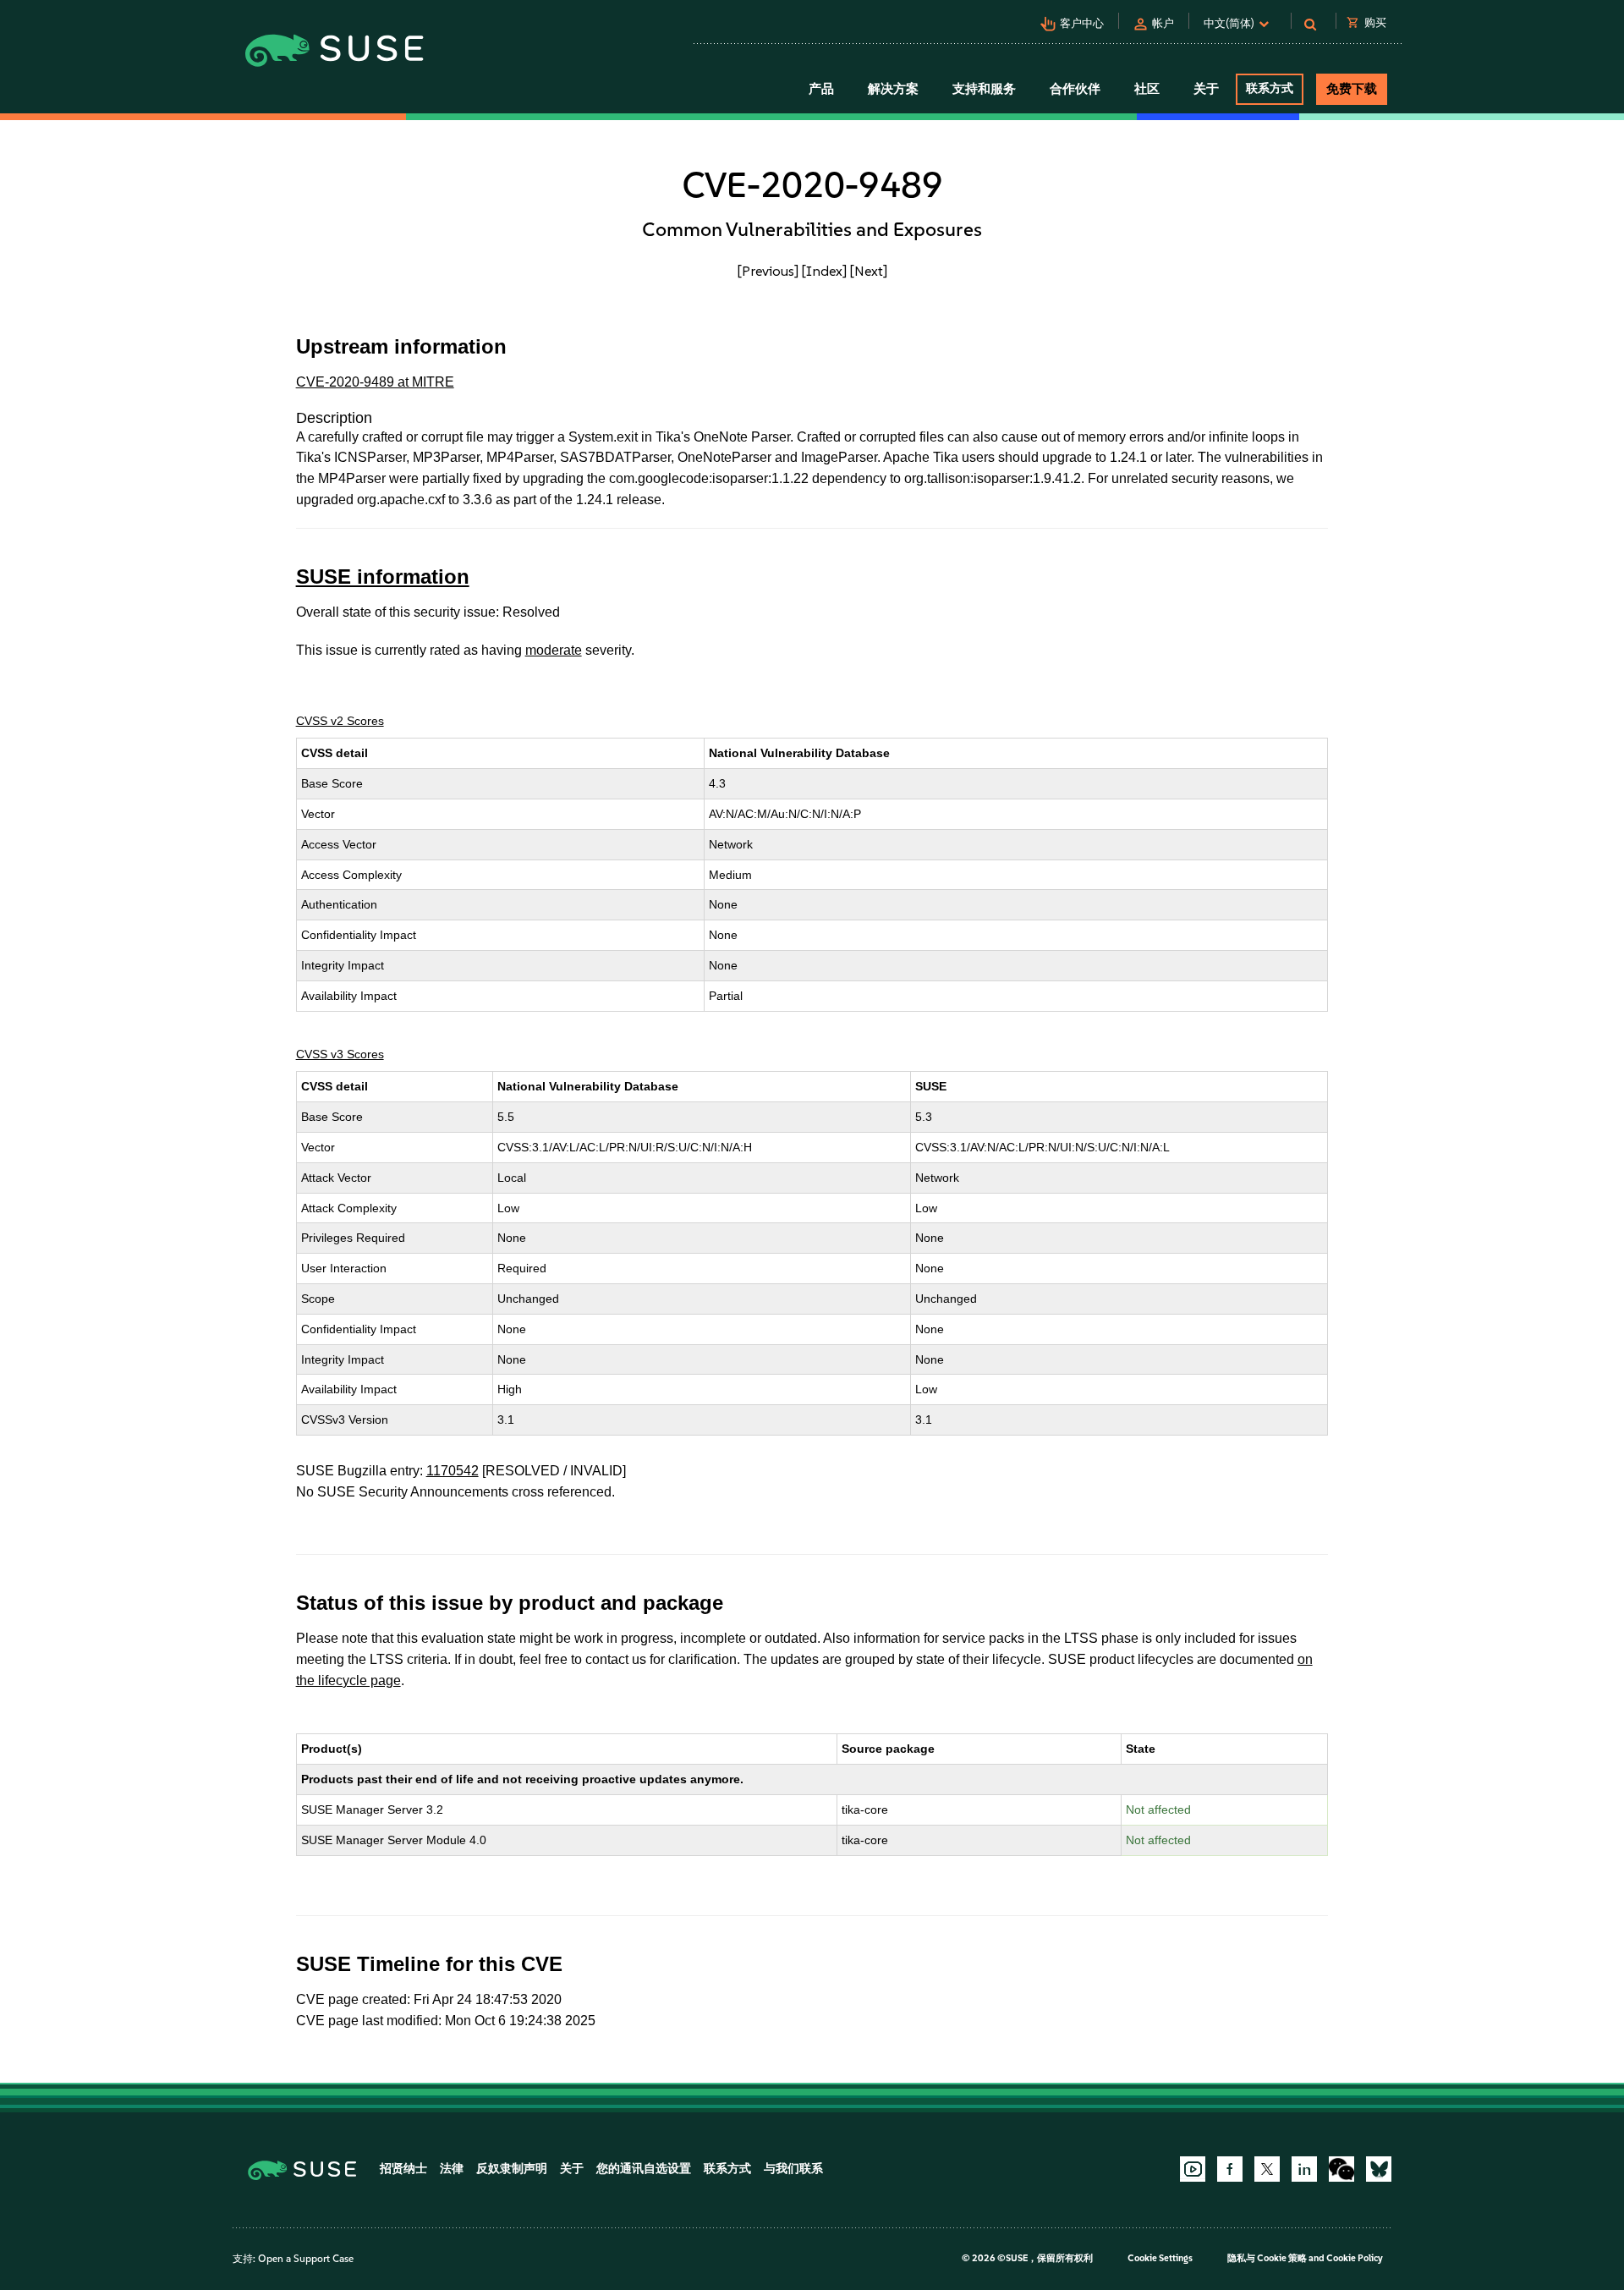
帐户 (1163, 23)
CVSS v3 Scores (340, 1054)
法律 (452, 2169)
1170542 (453, 1471)
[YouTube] (1193, 2169)
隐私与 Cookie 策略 (1267, 2258)
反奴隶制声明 (512, 2169)
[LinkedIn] (1304, 2169)
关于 (572, 2169)
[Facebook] (1230, 2169)
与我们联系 (793, 2169)
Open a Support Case (306, 2259)
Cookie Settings (1160, 2258)
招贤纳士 (403, 2169)
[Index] (824, 271)
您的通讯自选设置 (644, 2169)
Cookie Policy (1355, 2258)
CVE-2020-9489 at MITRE (375, 382)
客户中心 (1082, 23)
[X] (1267, 2169)
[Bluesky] (1379, 2169)
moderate (554, 650)
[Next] (869, 271)
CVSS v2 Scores (340, 721)
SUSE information (383, 577)
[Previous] (768, 271)
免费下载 (1352, 89)
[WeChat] (1341, 2169)
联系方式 (1270, 88)
